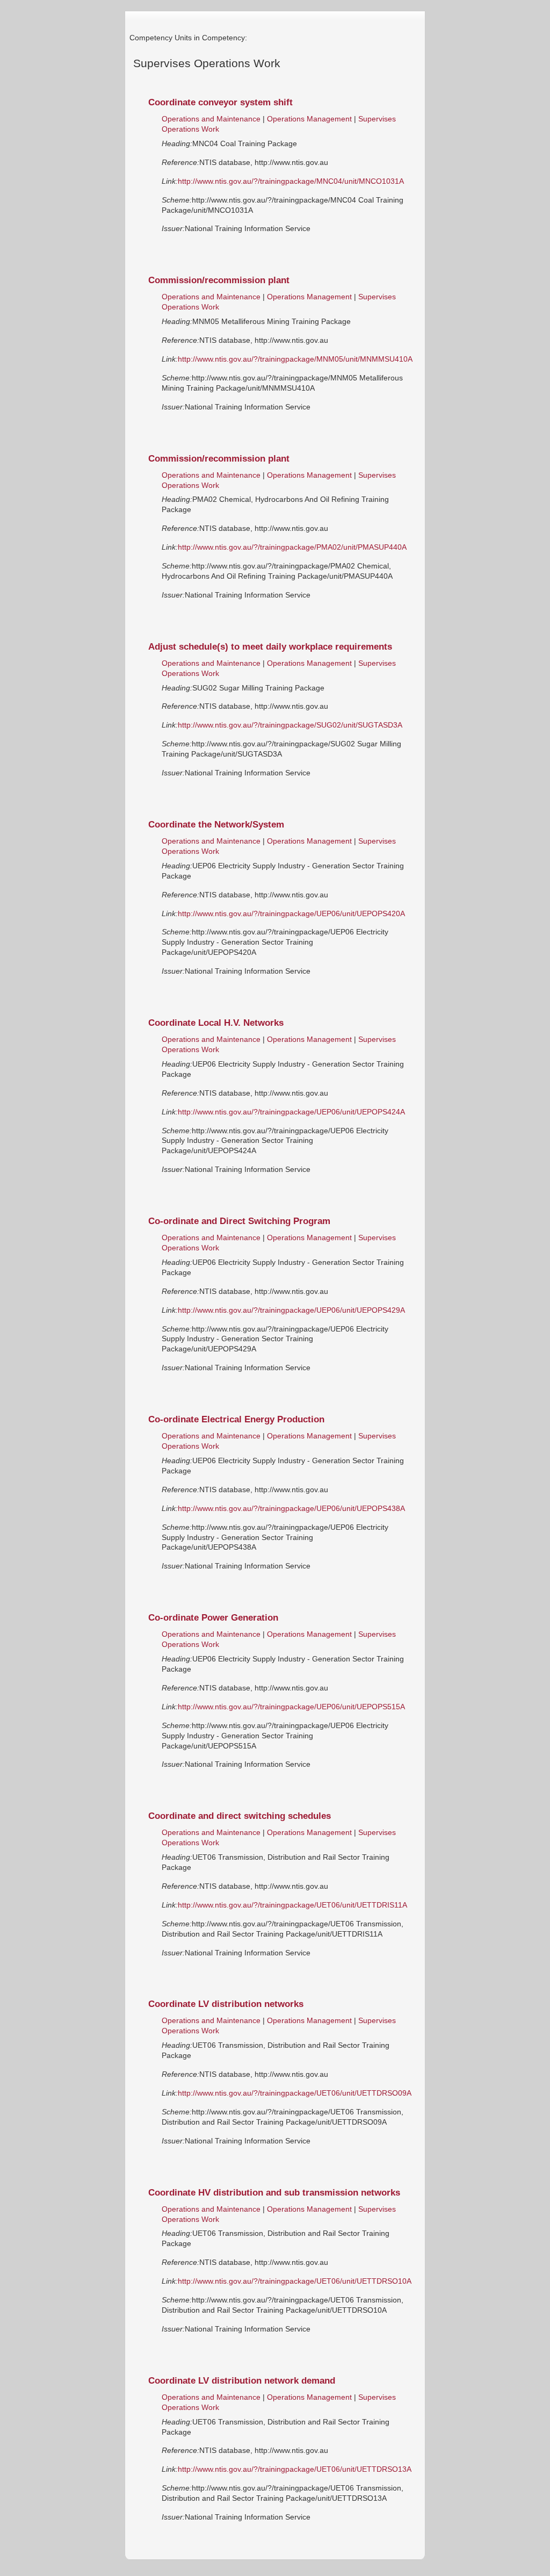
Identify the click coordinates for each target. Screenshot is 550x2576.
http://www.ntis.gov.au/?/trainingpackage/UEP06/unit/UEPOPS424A (291, 1112)
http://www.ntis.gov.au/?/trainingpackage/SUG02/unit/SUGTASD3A (290, 725)
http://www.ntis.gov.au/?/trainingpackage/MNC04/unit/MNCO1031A (291, 181)
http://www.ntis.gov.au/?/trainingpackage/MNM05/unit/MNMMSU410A (295, 359)
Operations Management (310, 119)
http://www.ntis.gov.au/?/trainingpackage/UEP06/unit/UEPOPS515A (291, 1707)
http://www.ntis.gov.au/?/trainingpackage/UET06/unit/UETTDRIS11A (292, 1905)
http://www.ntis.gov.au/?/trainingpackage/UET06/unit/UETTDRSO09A (295, 2093)
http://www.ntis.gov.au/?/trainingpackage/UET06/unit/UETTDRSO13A (295, 2469)
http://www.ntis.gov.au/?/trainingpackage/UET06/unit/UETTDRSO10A (295, 2281)
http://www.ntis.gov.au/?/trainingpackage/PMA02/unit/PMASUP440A (292, 547)
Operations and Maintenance (211, 119)
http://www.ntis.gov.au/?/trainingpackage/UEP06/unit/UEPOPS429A (291, 1310)
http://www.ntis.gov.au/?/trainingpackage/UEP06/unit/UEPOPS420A (291, 913)
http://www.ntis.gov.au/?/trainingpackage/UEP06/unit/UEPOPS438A (291, 1508)
